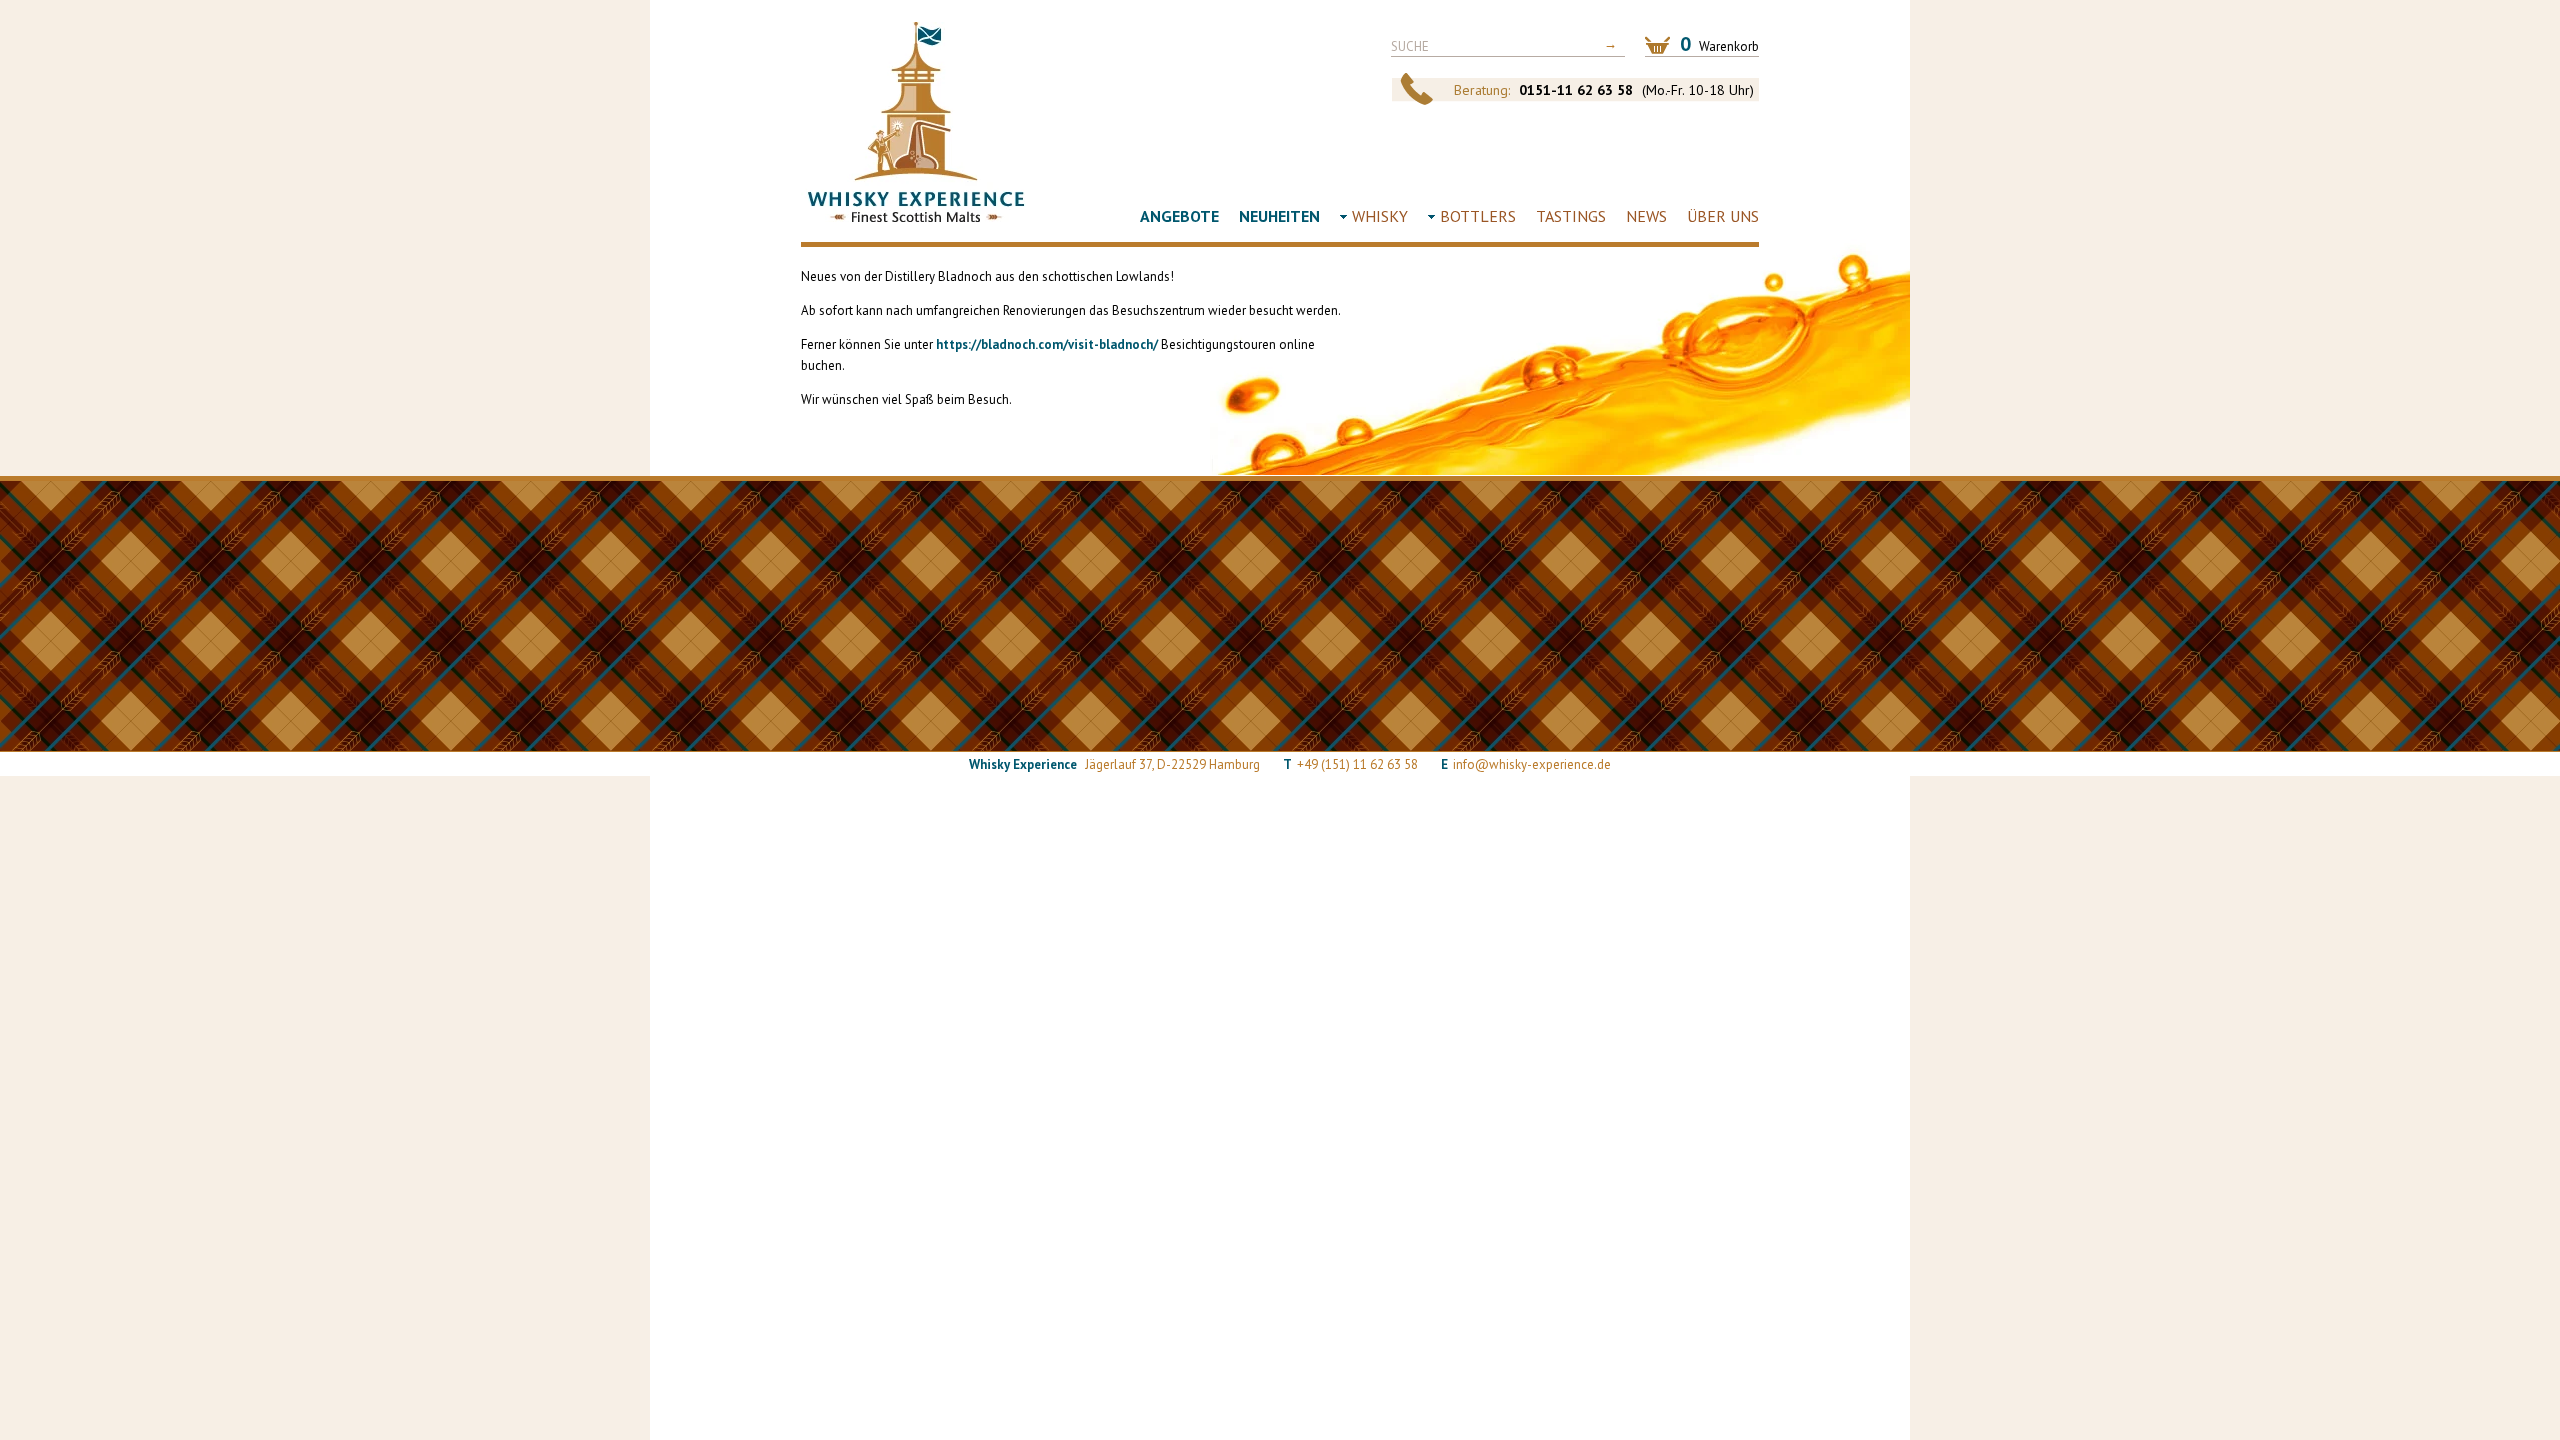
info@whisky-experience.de (1532, 764)
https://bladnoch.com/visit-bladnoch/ (1047, 344)
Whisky (1380, 216)
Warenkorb (1719, 44)
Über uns (1723, 216)
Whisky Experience (916, 122)
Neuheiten (1279, 216)
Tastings (1571, 216)
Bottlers (1478, 216)
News (1646, 216)
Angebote (1179, 216)
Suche (1410, 46)
